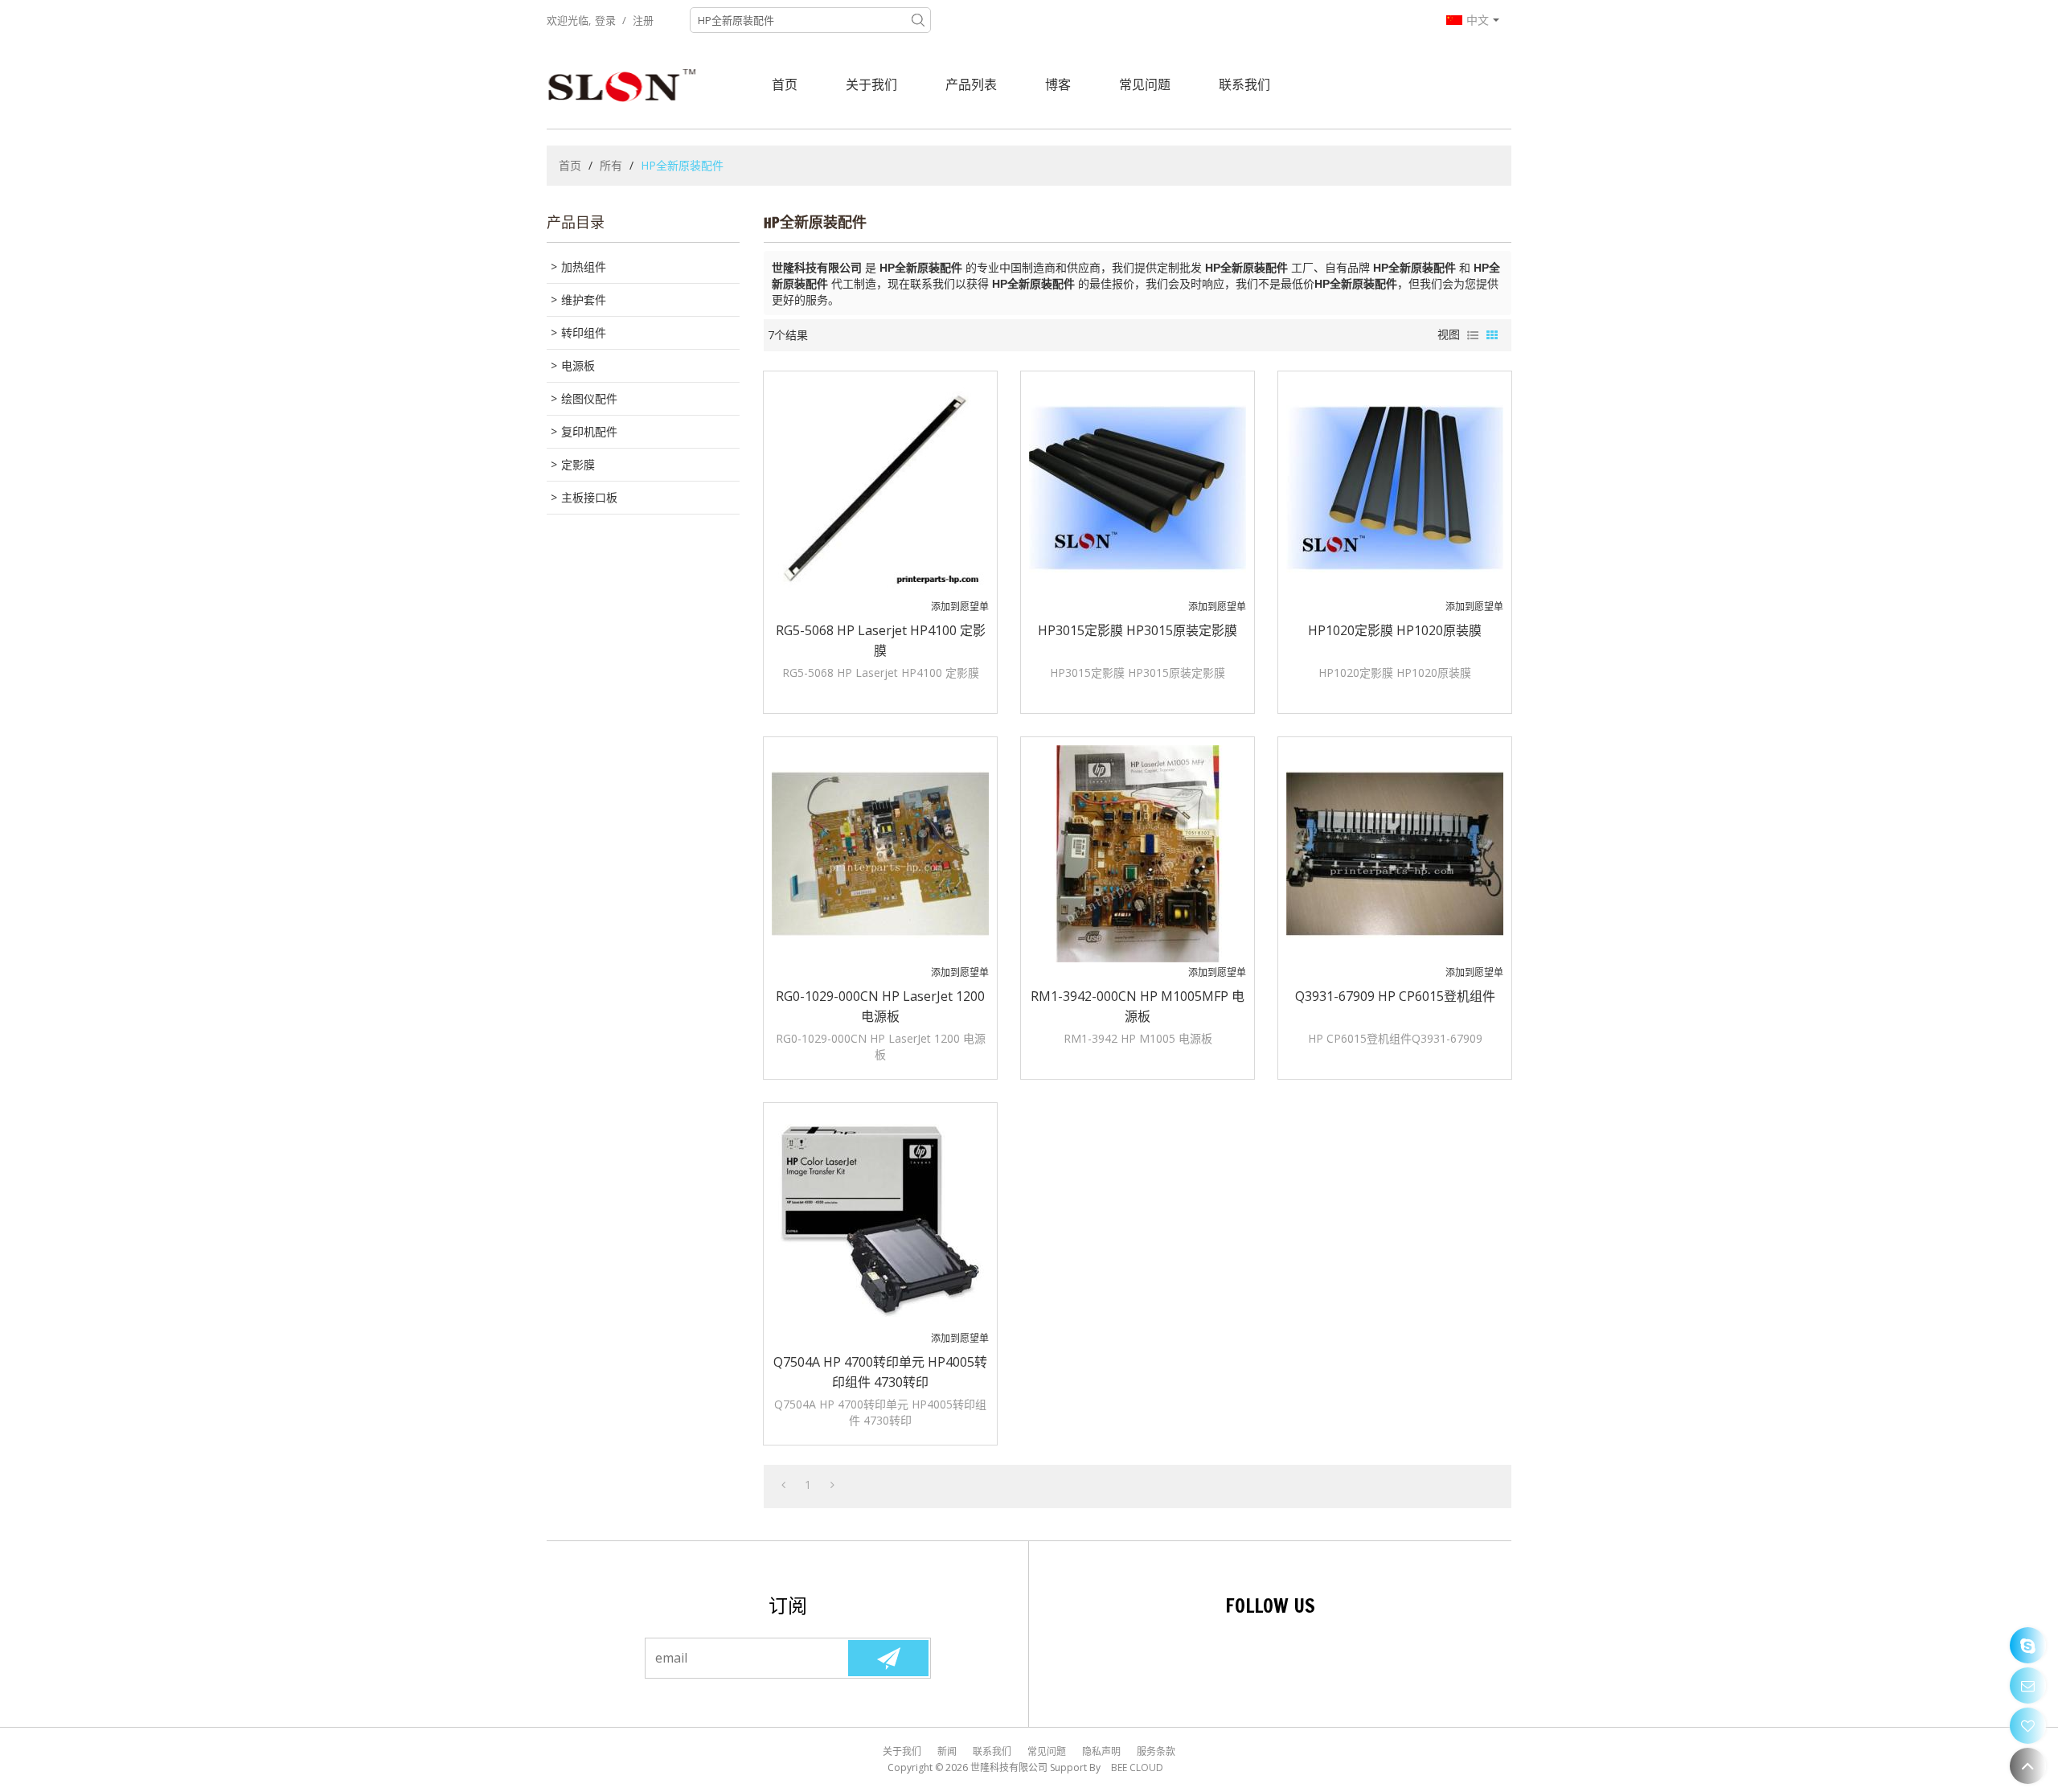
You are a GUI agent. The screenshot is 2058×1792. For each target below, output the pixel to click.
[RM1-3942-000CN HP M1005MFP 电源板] (1138, 854)
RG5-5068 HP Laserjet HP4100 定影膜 (881, 640)
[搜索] (918, 20)
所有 (611, 165)
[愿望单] (2028, 1726)
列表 (1473, 335)
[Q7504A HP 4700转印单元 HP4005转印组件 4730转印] (880, 1220)
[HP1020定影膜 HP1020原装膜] (1395, 488)
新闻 (947, 1751)
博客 (1058, 84)
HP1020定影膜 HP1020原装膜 (1395, 630)
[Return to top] (2028, 1766)
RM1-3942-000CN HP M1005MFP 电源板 (1138, 1006)
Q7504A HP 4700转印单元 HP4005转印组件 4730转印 (880, 1372)
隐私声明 (1101, 1751)
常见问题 (1145, 84)
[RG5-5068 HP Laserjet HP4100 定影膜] (880, 488)
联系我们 (1244, 84)
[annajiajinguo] (2028, 1645)
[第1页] (783, 1485)
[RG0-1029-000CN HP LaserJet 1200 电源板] (880, 854)
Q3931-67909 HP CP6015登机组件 (1395, 996)
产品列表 (971, 84)
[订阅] (888, 1658)
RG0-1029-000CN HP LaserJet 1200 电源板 (880, 1006)
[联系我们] (2028, 1685)
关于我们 (871, 84)
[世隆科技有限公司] (623, 84)
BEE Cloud (1137, 1767)
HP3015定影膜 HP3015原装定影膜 (1138, 630)
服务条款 (1156, 1751)
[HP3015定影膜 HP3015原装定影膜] (1138, 488)
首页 (785, 84)
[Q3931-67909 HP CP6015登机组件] (1395, 854)
